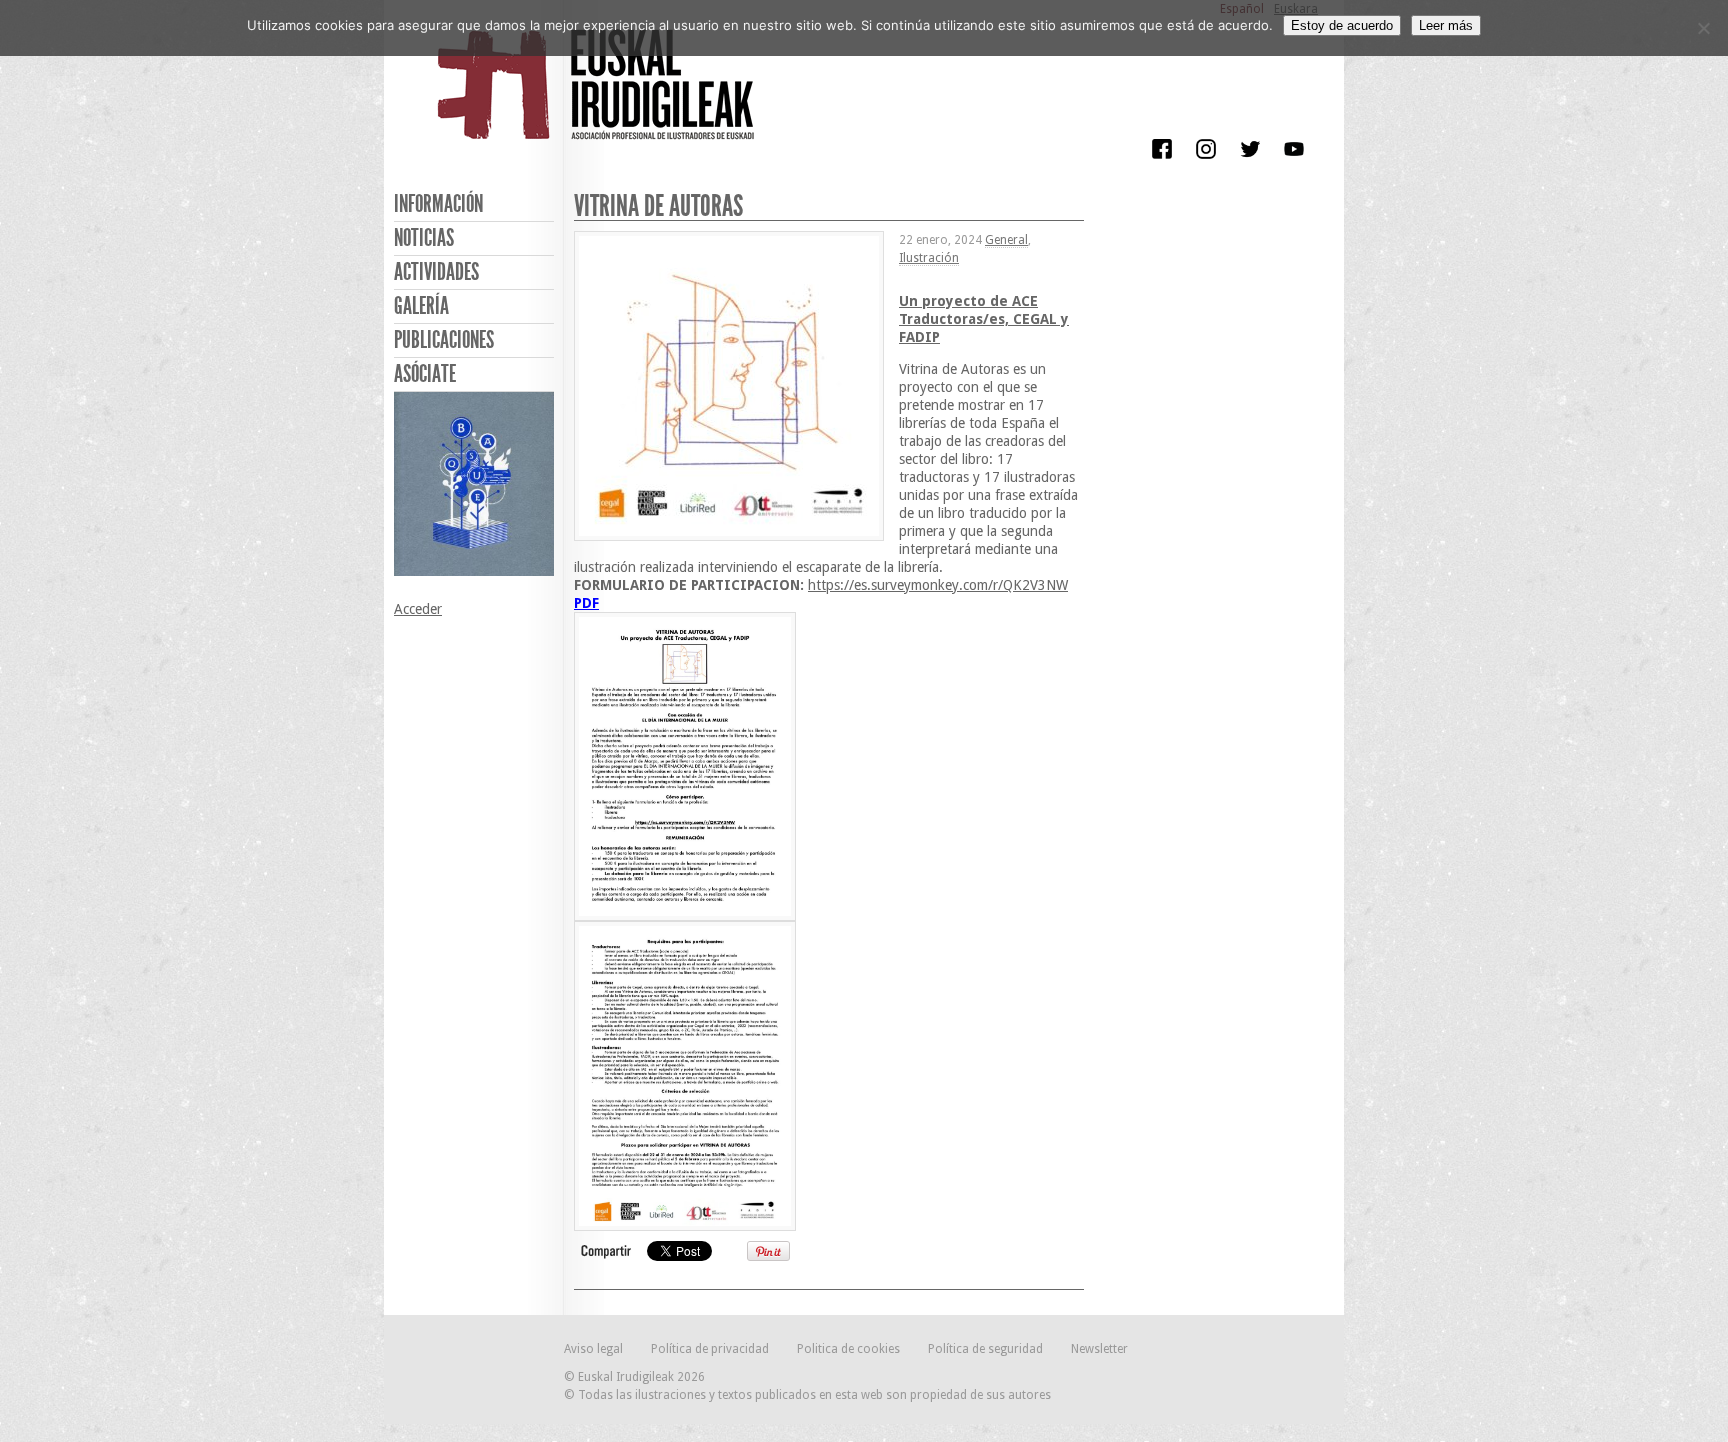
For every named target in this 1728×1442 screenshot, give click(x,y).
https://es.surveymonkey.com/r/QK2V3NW (938, 585)
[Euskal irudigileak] (599, 98)
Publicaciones (444, 340)
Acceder (418, 609)
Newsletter (1099, 1349)
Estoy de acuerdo (1342, 25)
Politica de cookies (848, 1349)
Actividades (436, 272)
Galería (421, 306)
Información (438, 204)
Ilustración (929, 258)
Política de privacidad (710, 1349)
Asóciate (425, 374)
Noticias (424, 238)
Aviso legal (593, 1349)
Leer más (1446, 25)
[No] (1703, 28)
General (1006, 240)
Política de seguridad (985, 1349)
